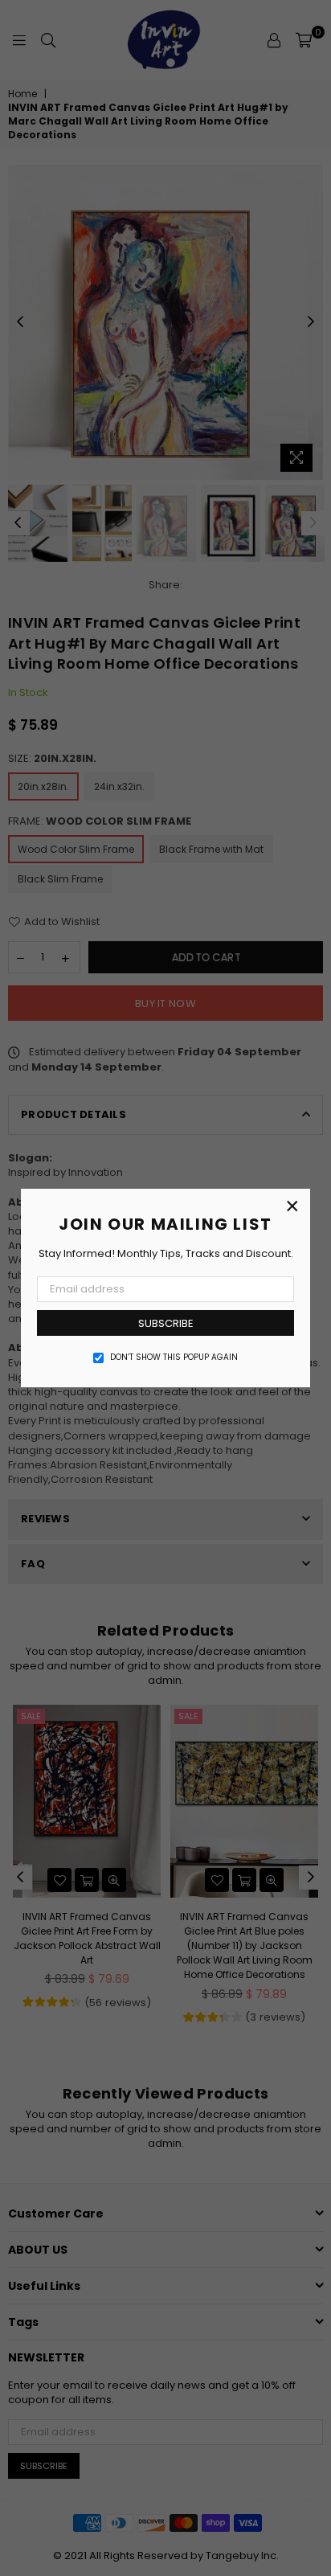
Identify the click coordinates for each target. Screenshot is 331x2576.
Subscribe (166, 1323)
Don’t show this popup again (174, 1358)
